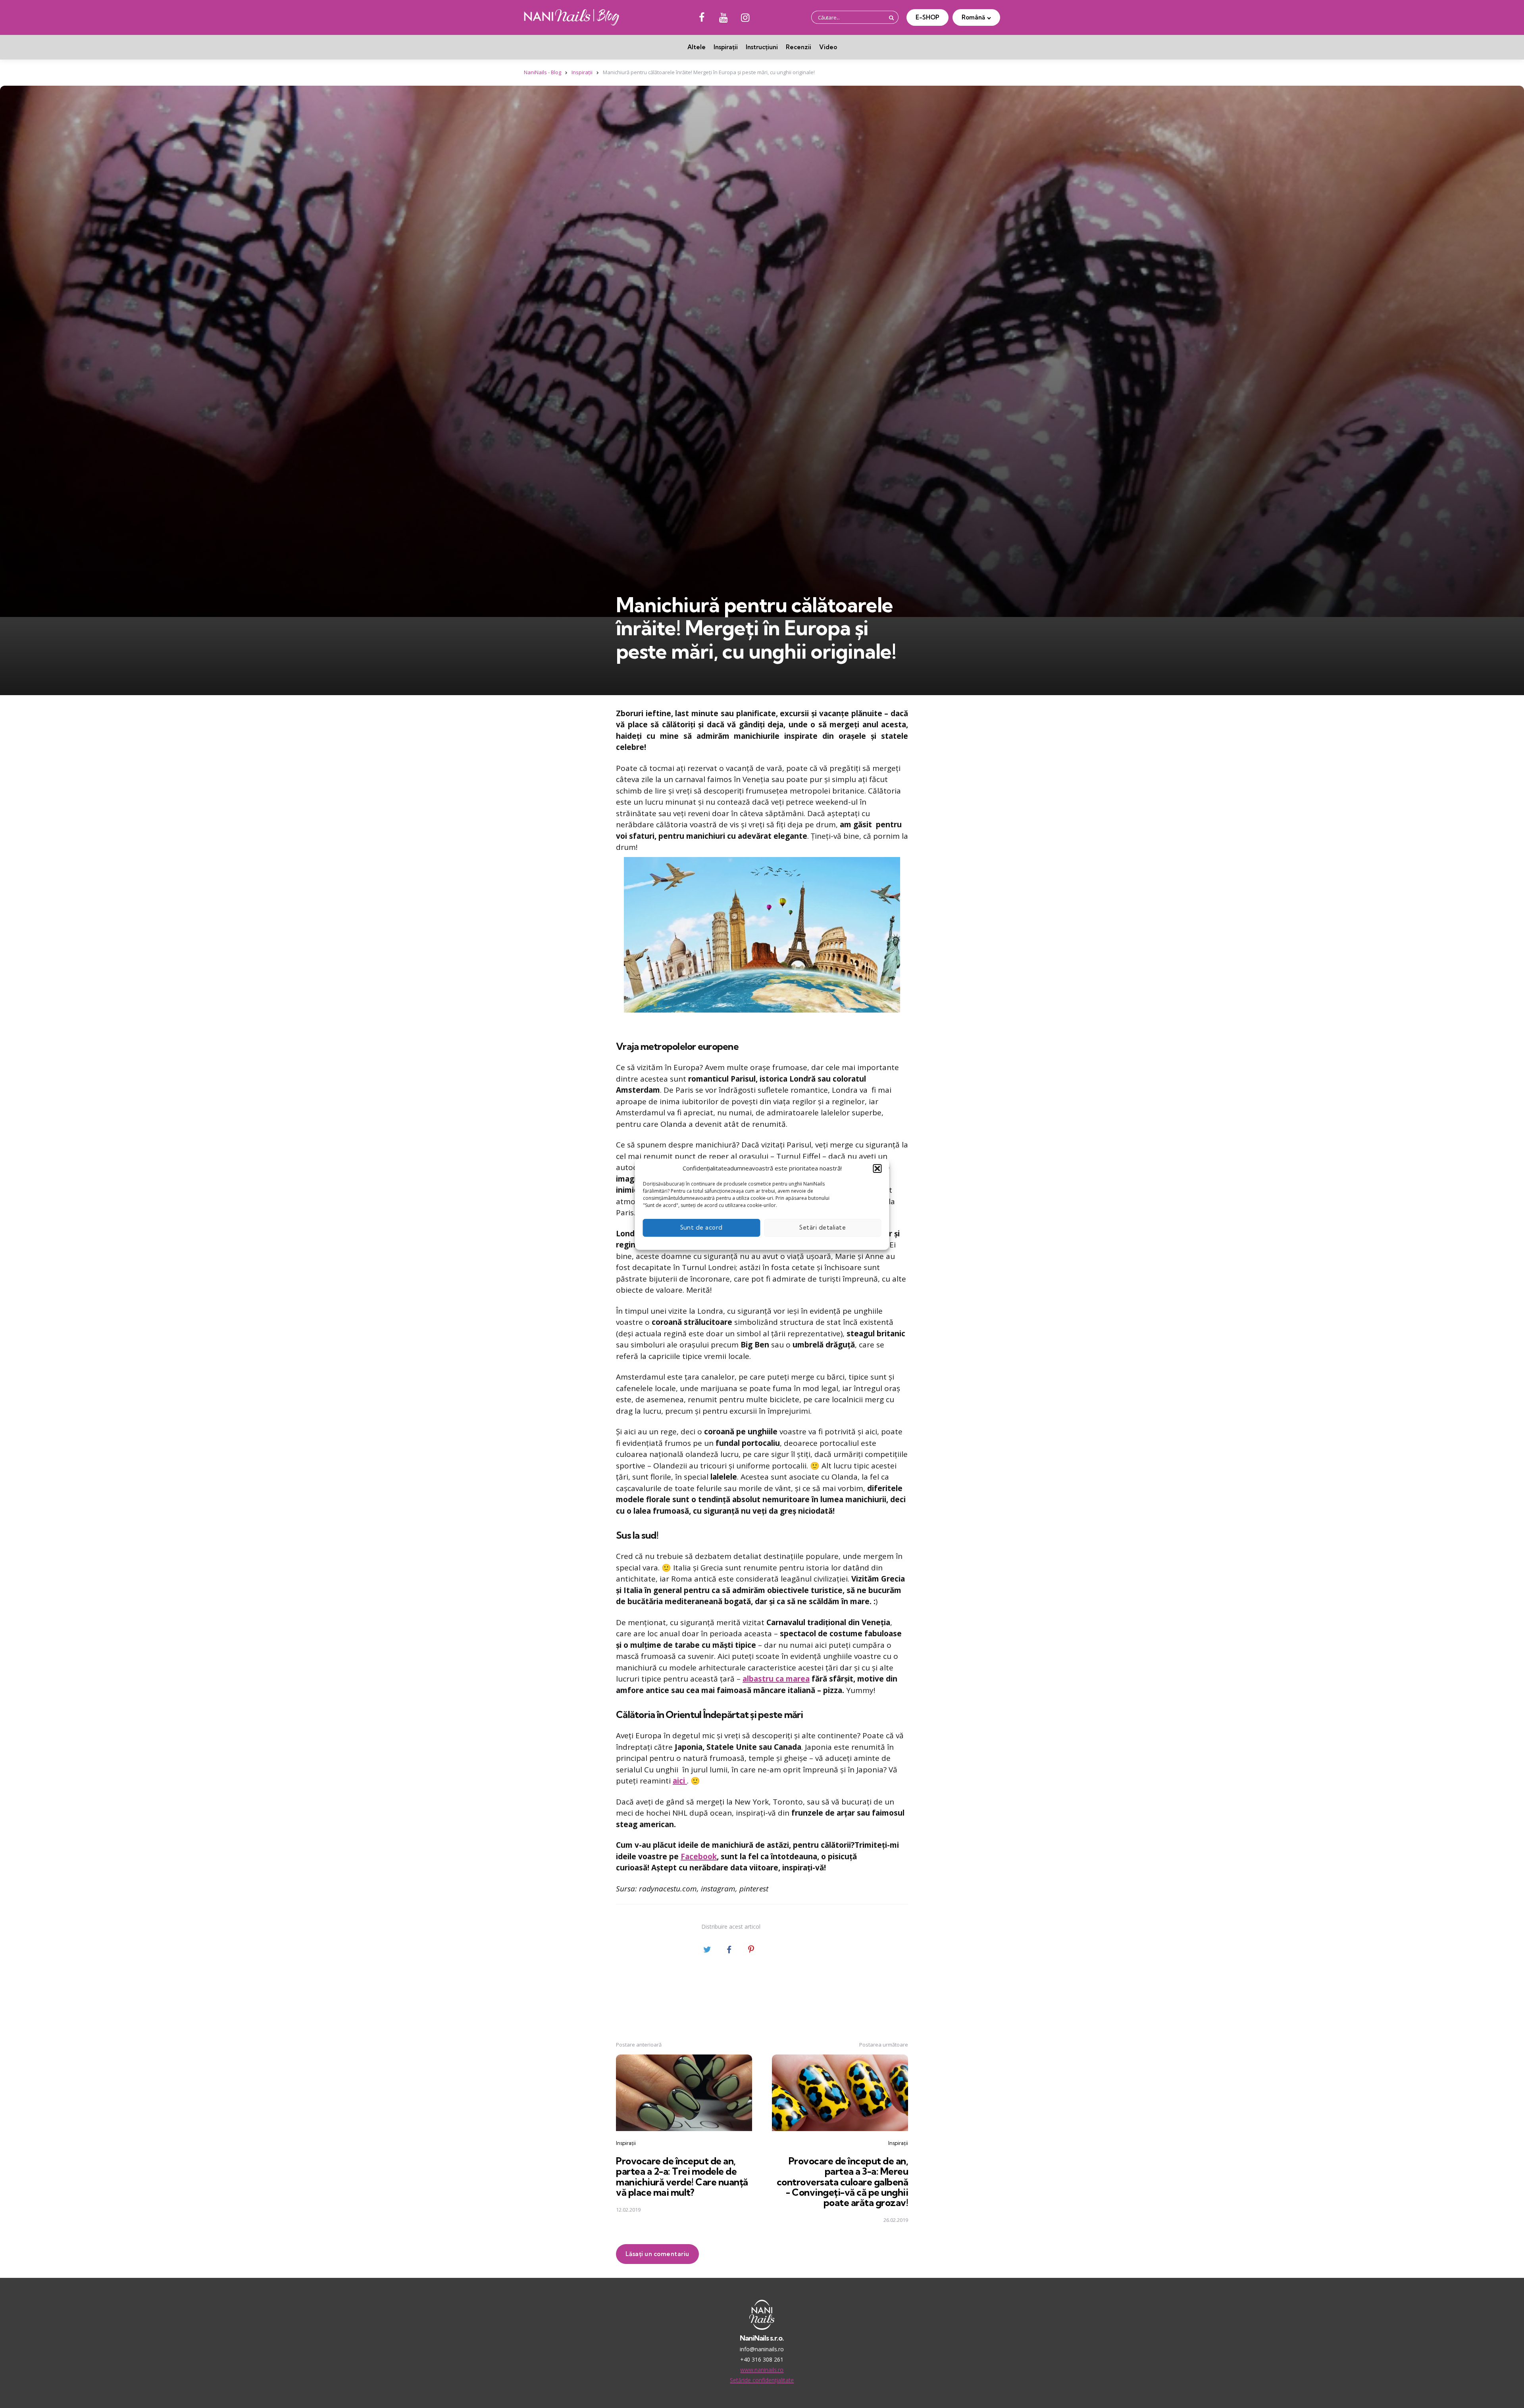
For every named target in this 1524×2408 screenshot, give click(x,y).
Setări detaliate (823, 1227)
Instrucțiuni (762, 47)
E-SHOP (927, 17)
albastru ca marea (776, 1679)
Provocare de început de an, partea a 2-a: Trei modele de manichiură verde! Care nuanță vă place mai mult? (682, 2176)
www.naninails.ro (762, 2370)
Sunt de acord (702, 1227)
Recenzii (799, 47)
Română (973, 17)
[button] (877, 1168)
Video (828, 47)
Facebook (699, 1856)
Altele (697, 47)
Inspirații (726, 47)
